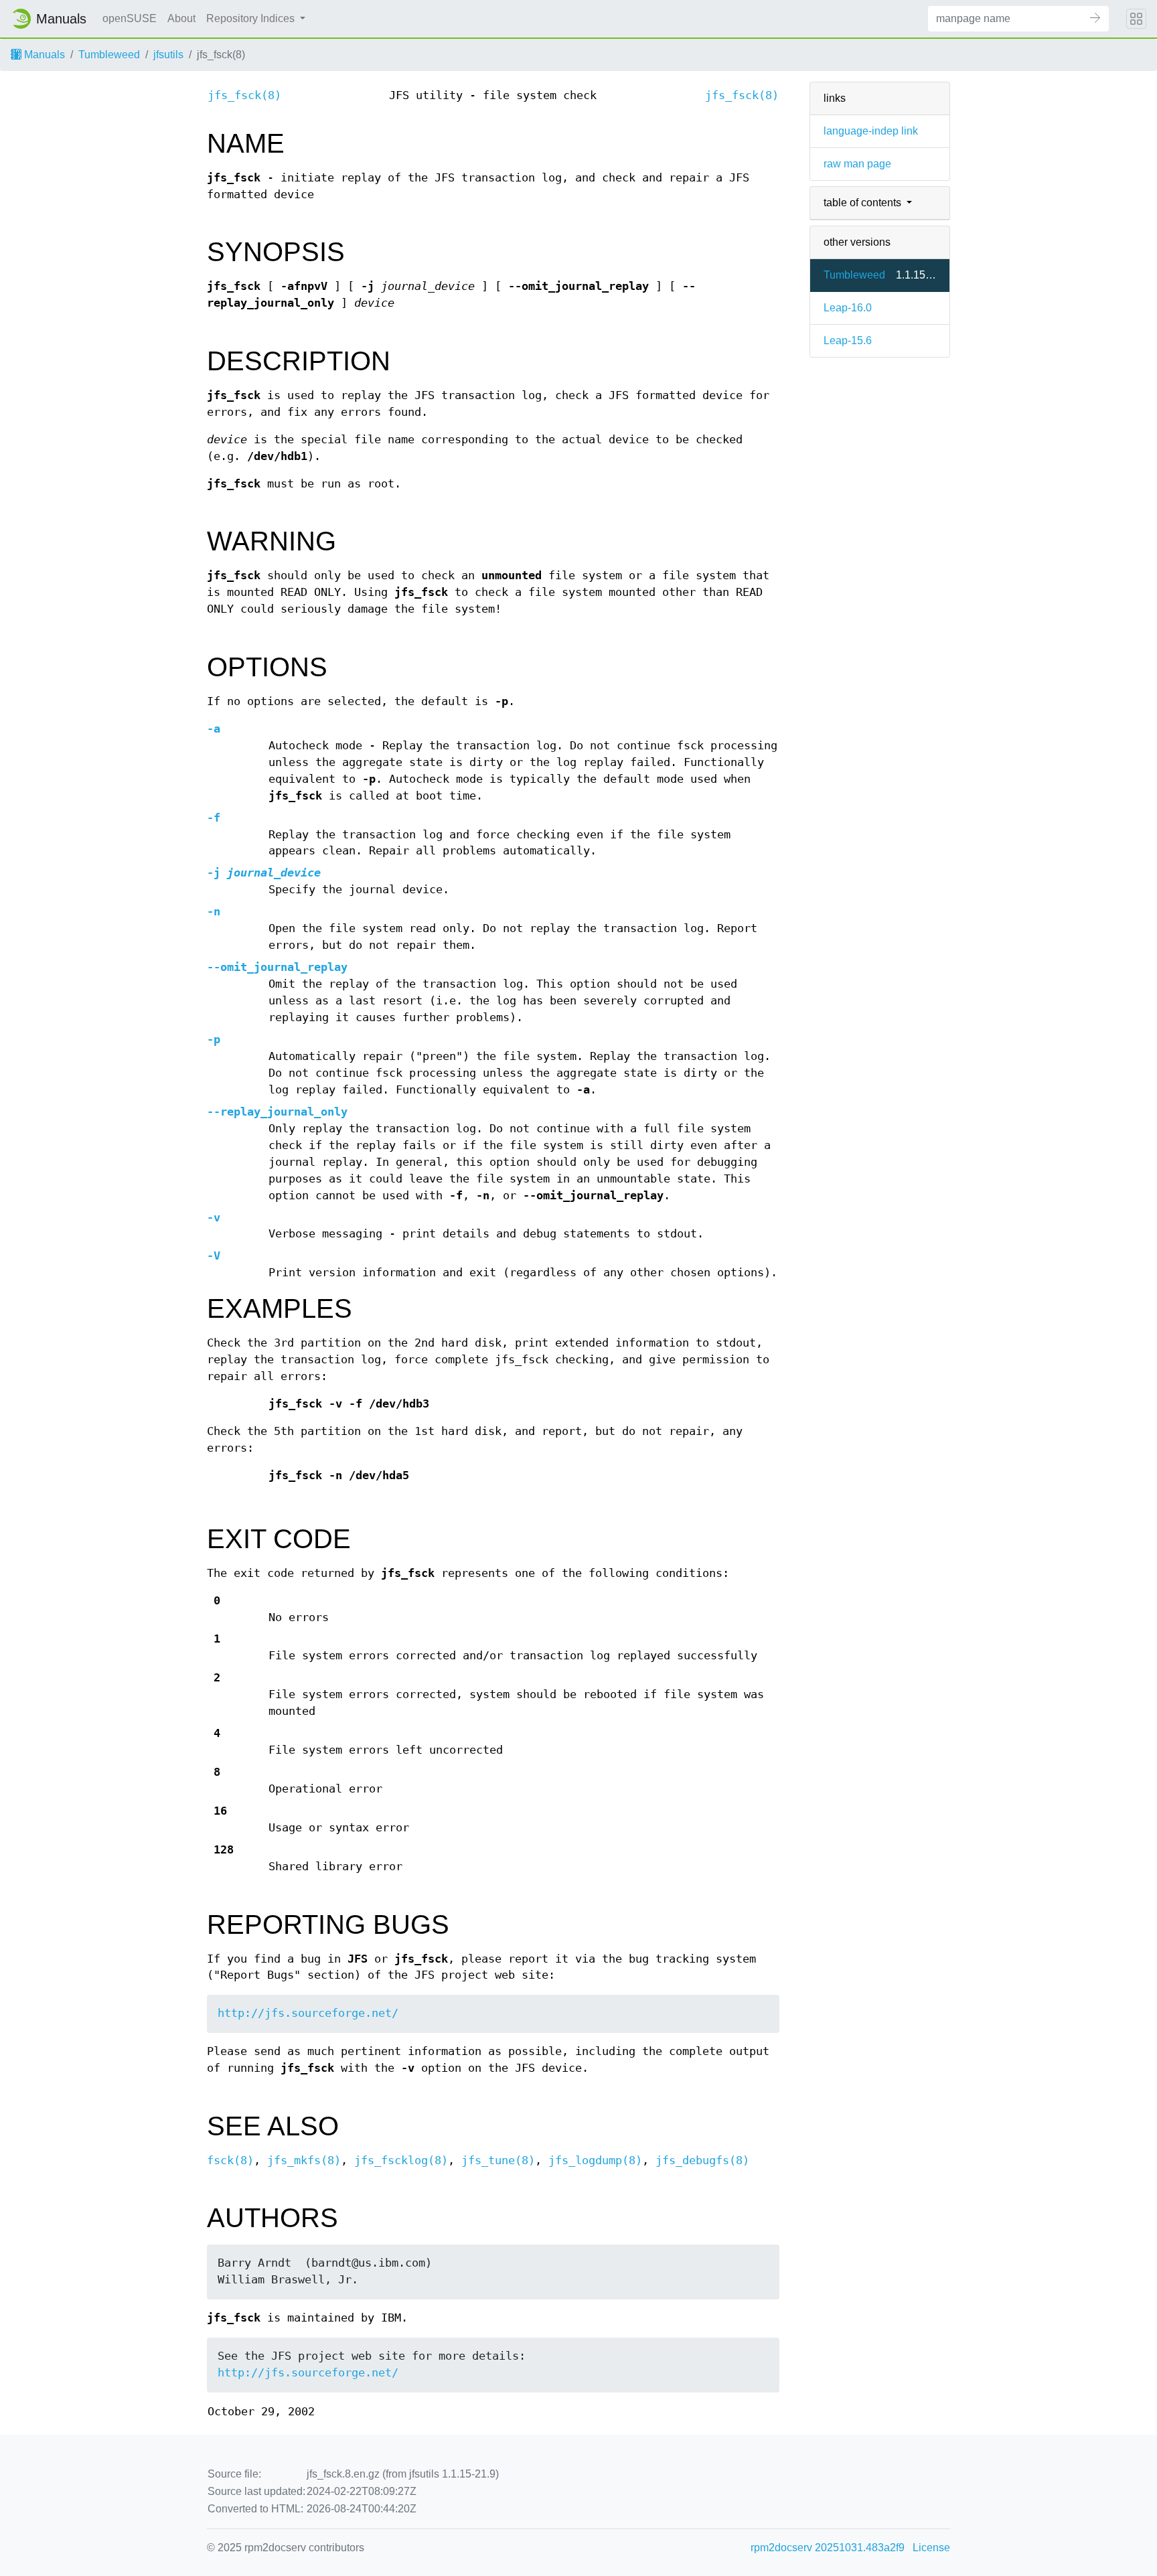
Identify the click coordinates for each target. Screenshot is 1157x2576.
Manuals (43, 55)
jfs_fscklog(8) (401, 2161)
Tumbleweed (109, 55)
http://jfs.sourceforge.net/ (308, 2013)
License (931, 2548)
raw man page (857, 164)
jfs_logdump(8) (595, 2161)
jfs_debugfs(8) (702, 2161)
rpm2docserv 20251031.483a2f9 (828, 2548)
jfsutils (168, 55)
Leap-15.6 (848, 340)
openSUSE (130, 18)
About (181, 18)
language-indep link (871, 131)
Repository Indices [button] (252, 18)
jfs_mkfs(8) (304, 2161)
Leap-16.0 (848, 308)
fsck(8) (230, 2161)
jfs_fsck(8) (244, 95)
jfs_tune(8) (498, 2161)
